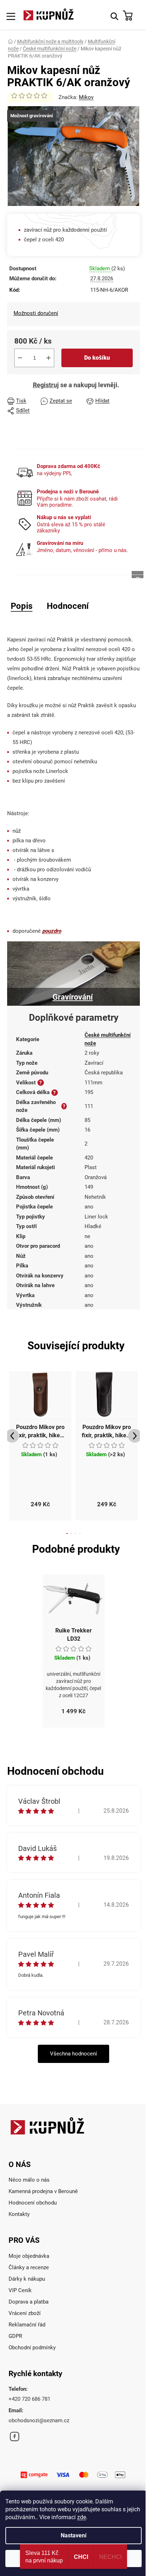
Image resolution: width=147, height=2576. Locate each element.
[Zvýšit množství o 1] (49, 358)
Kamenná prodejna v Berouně (43, 2191)
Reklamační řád (27, 2325)
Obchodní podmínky (32, 2348)
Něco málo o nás (29, 2180)
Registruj (46, 385)
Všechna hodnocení (73, 2054)
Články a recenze (29, 2267)
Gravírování (73, 997)
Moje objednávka (29, 2256)
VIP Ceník (20, 2290)
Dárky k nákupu (27, 2279)
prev (12, 1436)
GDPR (15, 2336)
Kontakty (19, 2214)
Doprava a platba (29, 2302)
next (135, 1436)
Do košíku (97, 358)
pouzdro (52, 931)
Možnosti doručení (36, 313)
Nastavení (73, 2535)
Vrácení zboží (25, 2313)
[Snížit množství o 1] (20, 358)
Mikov (86, 97)
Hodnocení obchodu (33, 2203)
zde (82, 2517)
